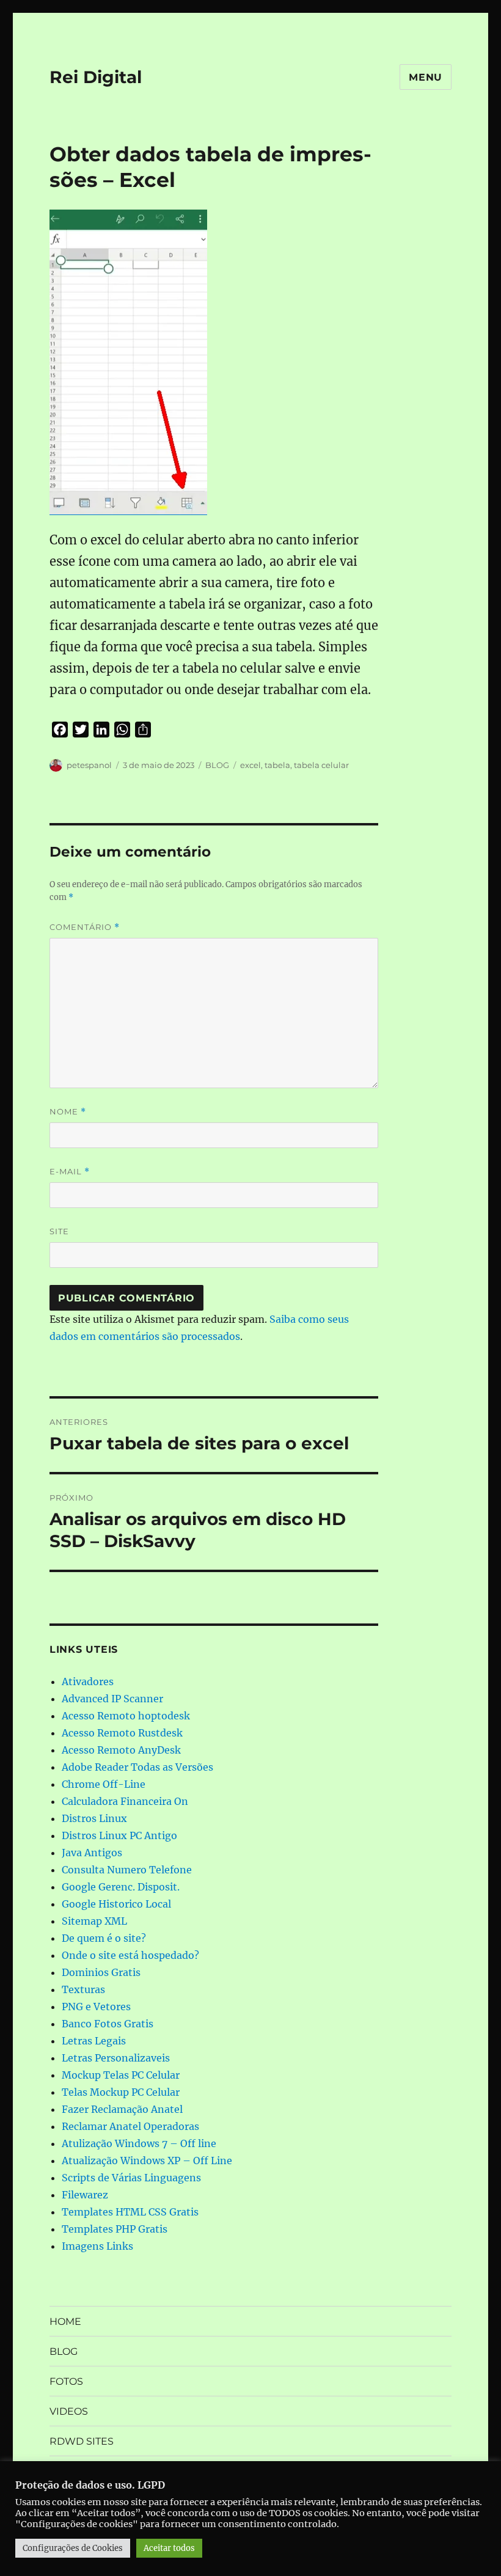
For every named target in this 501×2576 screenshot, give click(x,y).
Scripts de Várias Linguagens (131, 2178)
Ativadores (88, 1681)
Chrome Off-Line (104, 1784)
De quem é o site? (104, 1938)
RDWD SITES (82, 2441)
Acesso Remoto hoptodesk (126, 1716)
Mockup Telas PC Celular (121, 2075)
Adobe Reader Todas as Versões (137, 1767)
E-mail (70, 1172)
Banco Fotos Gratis (108, 2024)
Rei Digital (96, 77)
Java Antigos (92, 1853)
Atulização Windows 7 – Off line (139, 2143)
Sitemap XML (94, 1921)
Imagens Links (97, 2246)
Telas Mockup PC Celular (121, 2092)
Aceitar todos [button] (169, 2548)
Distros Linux (94, 1818)
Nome (68, 1112)
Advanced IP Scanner (112, 1699)
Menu (426, 77)
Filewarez (85, 2195)
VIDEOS (69, 2411)
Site (59, 1231)
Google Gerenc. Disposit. (121, 1887)
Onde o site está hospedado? (130, 1955)
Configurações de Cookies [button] (73, 2548)
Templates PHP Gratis (115, 2229)
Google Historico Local (116, 1904)
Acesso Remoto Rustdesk (122, 1733)
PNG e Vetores (96, 2007)
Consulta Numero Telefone (127, 1870)
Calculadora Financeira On (125, 1801)
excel (250, 765)
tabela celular (321, 765)
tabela (277, 765)
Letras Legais (94, 2041)
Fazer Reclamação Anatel (122, 2109)
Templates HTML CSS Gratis (130, 2212)
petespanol (89, 765)
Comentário (85, 927)
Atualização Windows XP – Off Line (147, 2161)
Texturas (83, 1989)
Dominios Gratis (101, 1972)
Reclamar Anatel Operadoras (130, 2126)
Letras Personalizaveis (116, 2058)
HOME (65, 2322)
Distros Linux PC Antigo (119, 1835)
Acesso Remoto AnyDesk (121, 1750)
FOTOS (66, 2381)
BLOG (217, 765)
